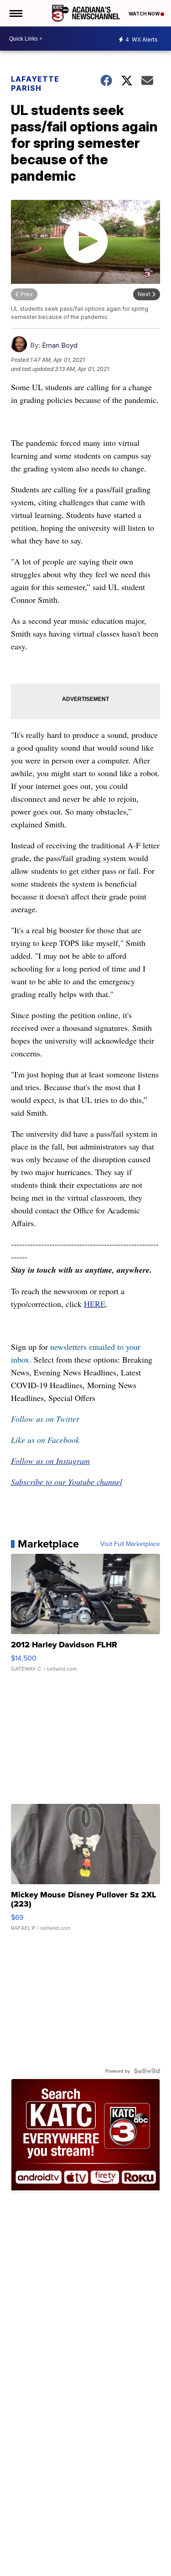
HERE (95, 1304)
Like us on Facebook (45, 1440)
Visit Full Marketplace (130, 1544)
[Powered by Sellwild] (147, 2071)
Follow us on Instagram (50, 1461)
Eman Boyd (60, 345)
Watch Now (145, 14)
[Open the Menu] (15, 13)
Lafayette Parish (35, 84)
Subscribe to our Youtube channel (67, 1482)
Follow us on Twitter (45, 1419)
